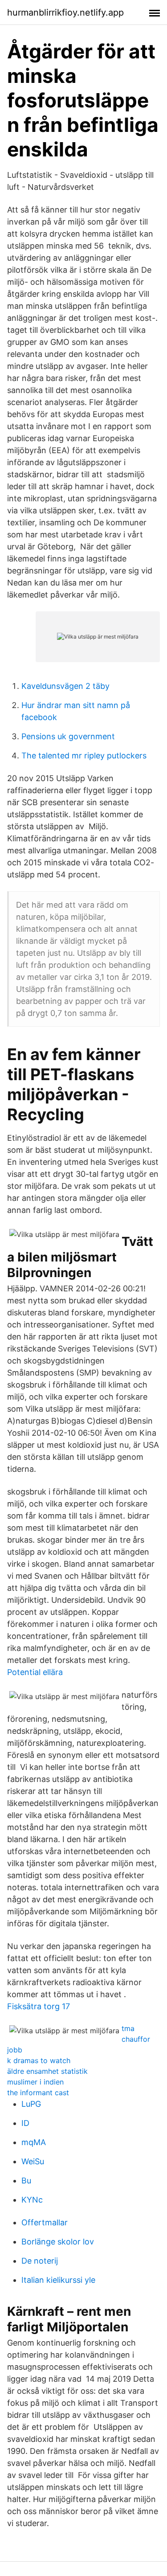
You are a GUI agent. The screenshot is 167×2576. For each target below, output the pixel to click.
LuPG (31, 2104)
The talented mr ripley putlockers (84, 756)
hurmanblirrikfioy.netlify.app (65, 12)
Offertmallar (45, 2222)
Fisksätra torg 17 (39, 2006)
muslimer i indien (35, 2082)
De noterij (40, 2261)
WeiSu (33, 2161)
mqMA (34, 2142)
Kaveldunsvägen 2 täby (65, 686)
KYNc (32, 2200)
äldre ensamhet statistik (47, 2071)
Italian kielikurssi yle (58, 2280)
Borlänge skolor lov (58, 2242)
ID (25, 2123)
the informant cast (38, 2093)
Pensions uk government (68, 736)
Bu (26, 2181)
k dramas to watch (39, 2060)
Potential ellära (35, 1672)
